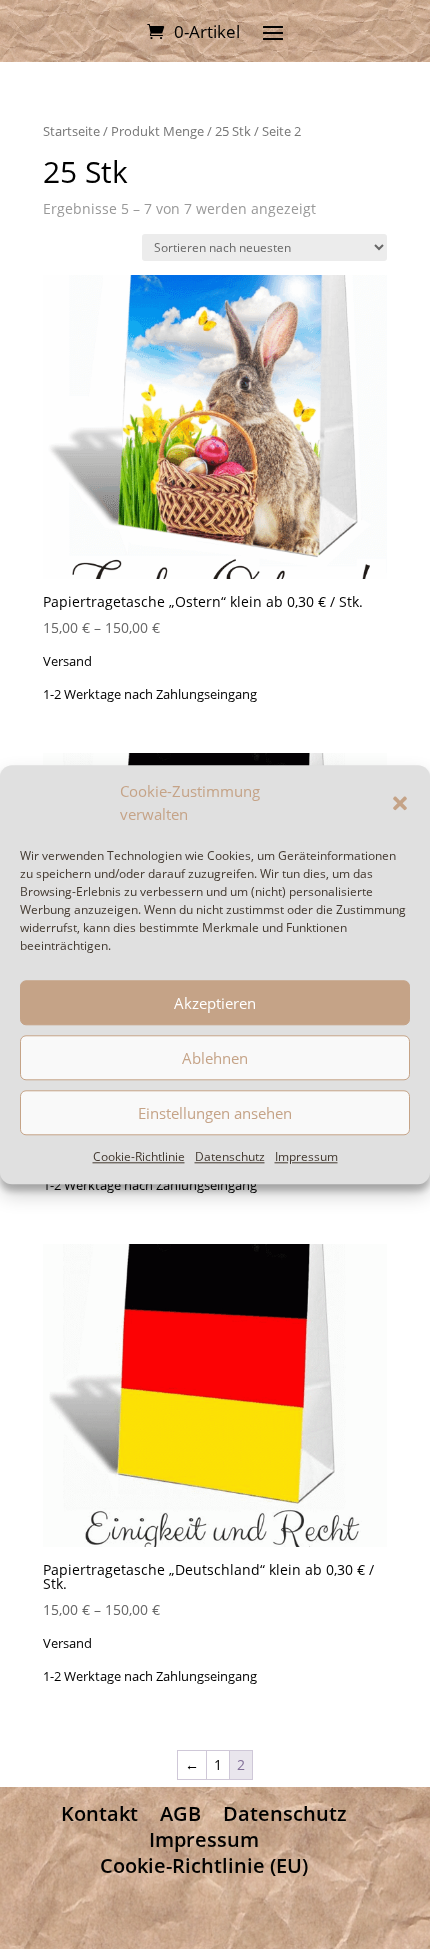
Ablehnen (215, 1058)
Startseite (71, 131)
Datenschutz (230, 1156)
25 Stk (233, 131)
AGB (180, 1813)
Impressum (306, 1156)
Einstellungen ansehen (215, 1113)
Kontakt (99, 1813)
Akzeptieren (215, 1003)
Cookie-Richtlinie (139, 1156)
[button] (400, 804)
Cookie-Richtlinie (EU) (204, 1865)
